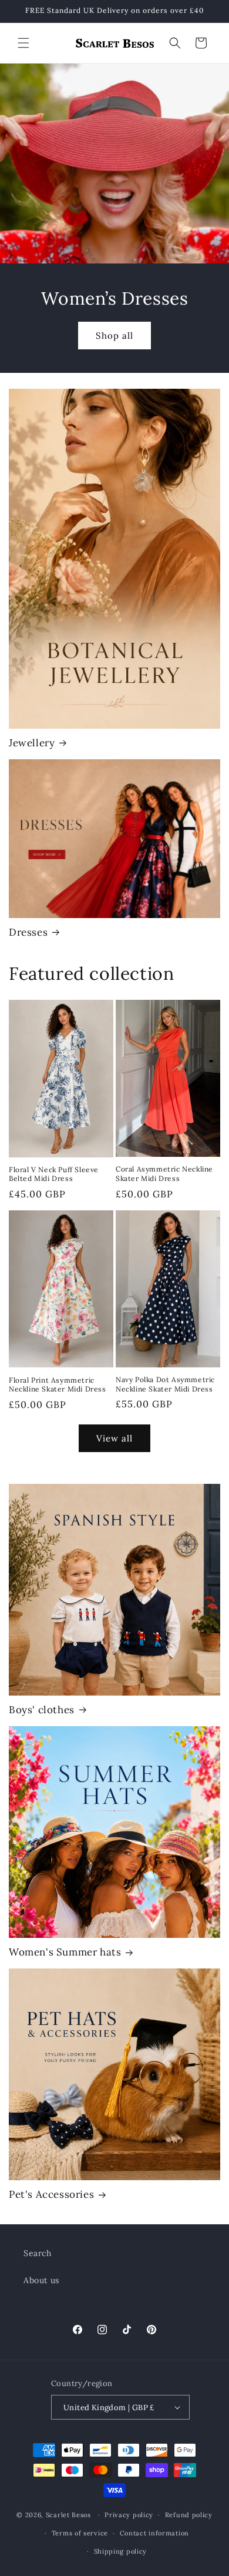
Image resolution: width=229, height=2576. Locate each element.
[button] (23, 43)
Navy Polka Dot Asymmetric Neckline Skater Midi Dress (165, 1384)
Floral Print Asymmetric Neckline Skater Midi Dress (58, 1385)
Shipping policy (121, 2551)
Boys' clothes (42, 1710)
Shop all (114, 335)
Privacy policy (129, 2515)
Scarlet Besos (70, 2515)
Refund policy (189, 2515)
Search (38, 2253)
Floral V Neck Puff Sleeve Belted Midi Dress (54, 1174)
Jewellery (32, 743)
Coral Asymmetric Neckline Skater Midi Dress (164, 1174)
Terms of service (80, 2533)
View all (114, 1438)
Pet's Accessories (51, 2194)
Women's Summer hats (65, 1952)
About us (41, 2280)
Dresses (28, 932)
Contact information (154, 2533)
